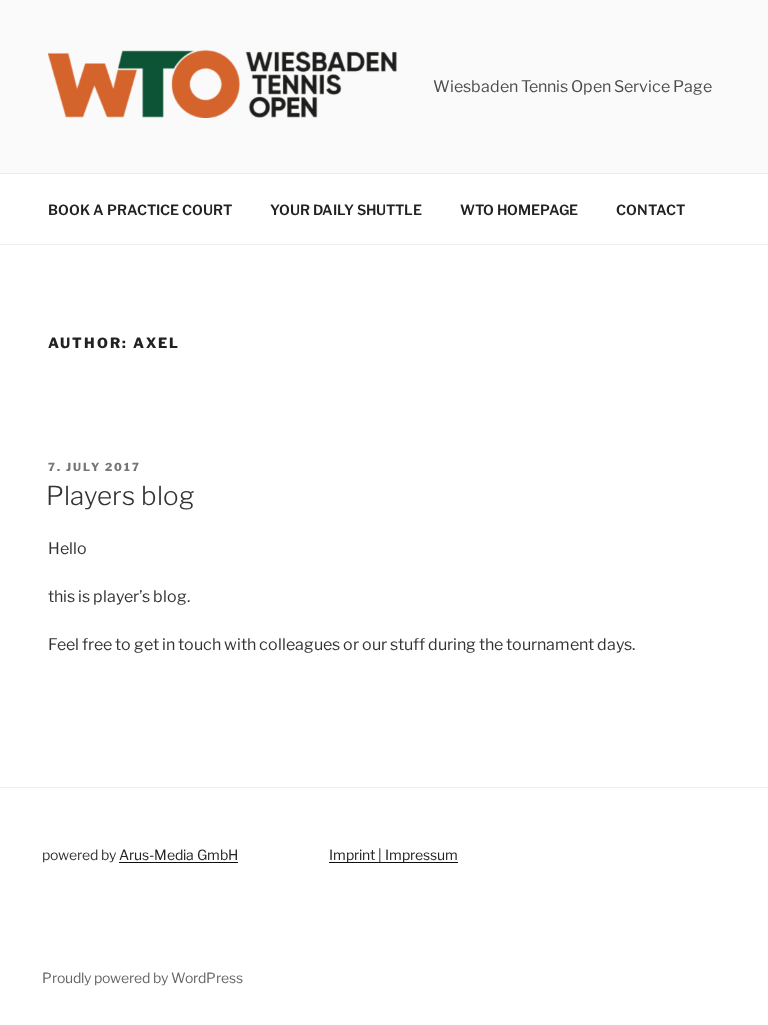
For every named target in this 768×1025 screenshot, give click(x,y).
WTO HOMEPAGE (519, 209)
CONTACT (650, 209)
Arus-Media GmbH (178, 854)
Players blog (120, 495)
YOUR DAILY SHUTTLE (346, 209)
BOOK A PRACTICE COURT (140, 209)
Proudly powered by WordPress (142, 977)
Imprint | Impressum (393, 854)
